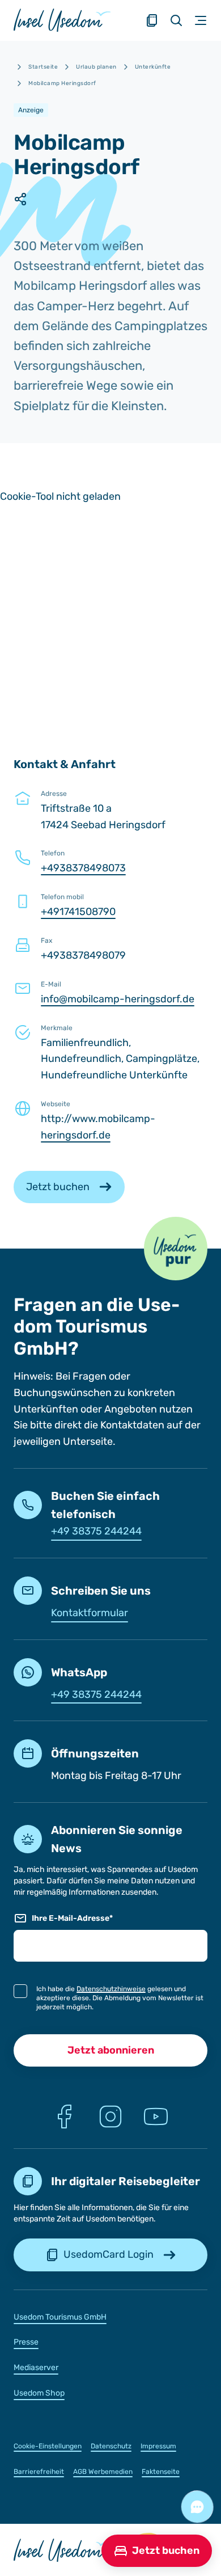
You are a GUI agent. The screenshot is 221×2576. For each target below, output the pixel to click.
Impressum (158, 2446)
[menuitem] (110, 2316)
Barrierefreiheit (39, 2472)
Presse (26, 2342)
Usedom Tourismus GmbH (60, 2317)
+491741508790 (78, 912)
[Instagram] (110, 2117)
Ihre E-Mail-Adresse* (72, 1918)
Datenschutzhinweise (111, 1989)
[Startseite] (62, 20)
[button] (176, 1249)
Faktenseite (161, 2472)
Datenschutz (111, 2446)
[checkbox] (20, 1991)
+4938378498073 (83, 868)
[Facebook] (65, 2117)
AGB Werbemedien (103, 2472)
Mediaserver (36, 2368)
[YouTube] (156, 2117)
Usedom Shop (39, 2393)
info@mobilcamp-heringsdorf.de (118, 999)
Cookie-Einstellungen (48, 2446)
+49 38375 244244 (96, 1531)
